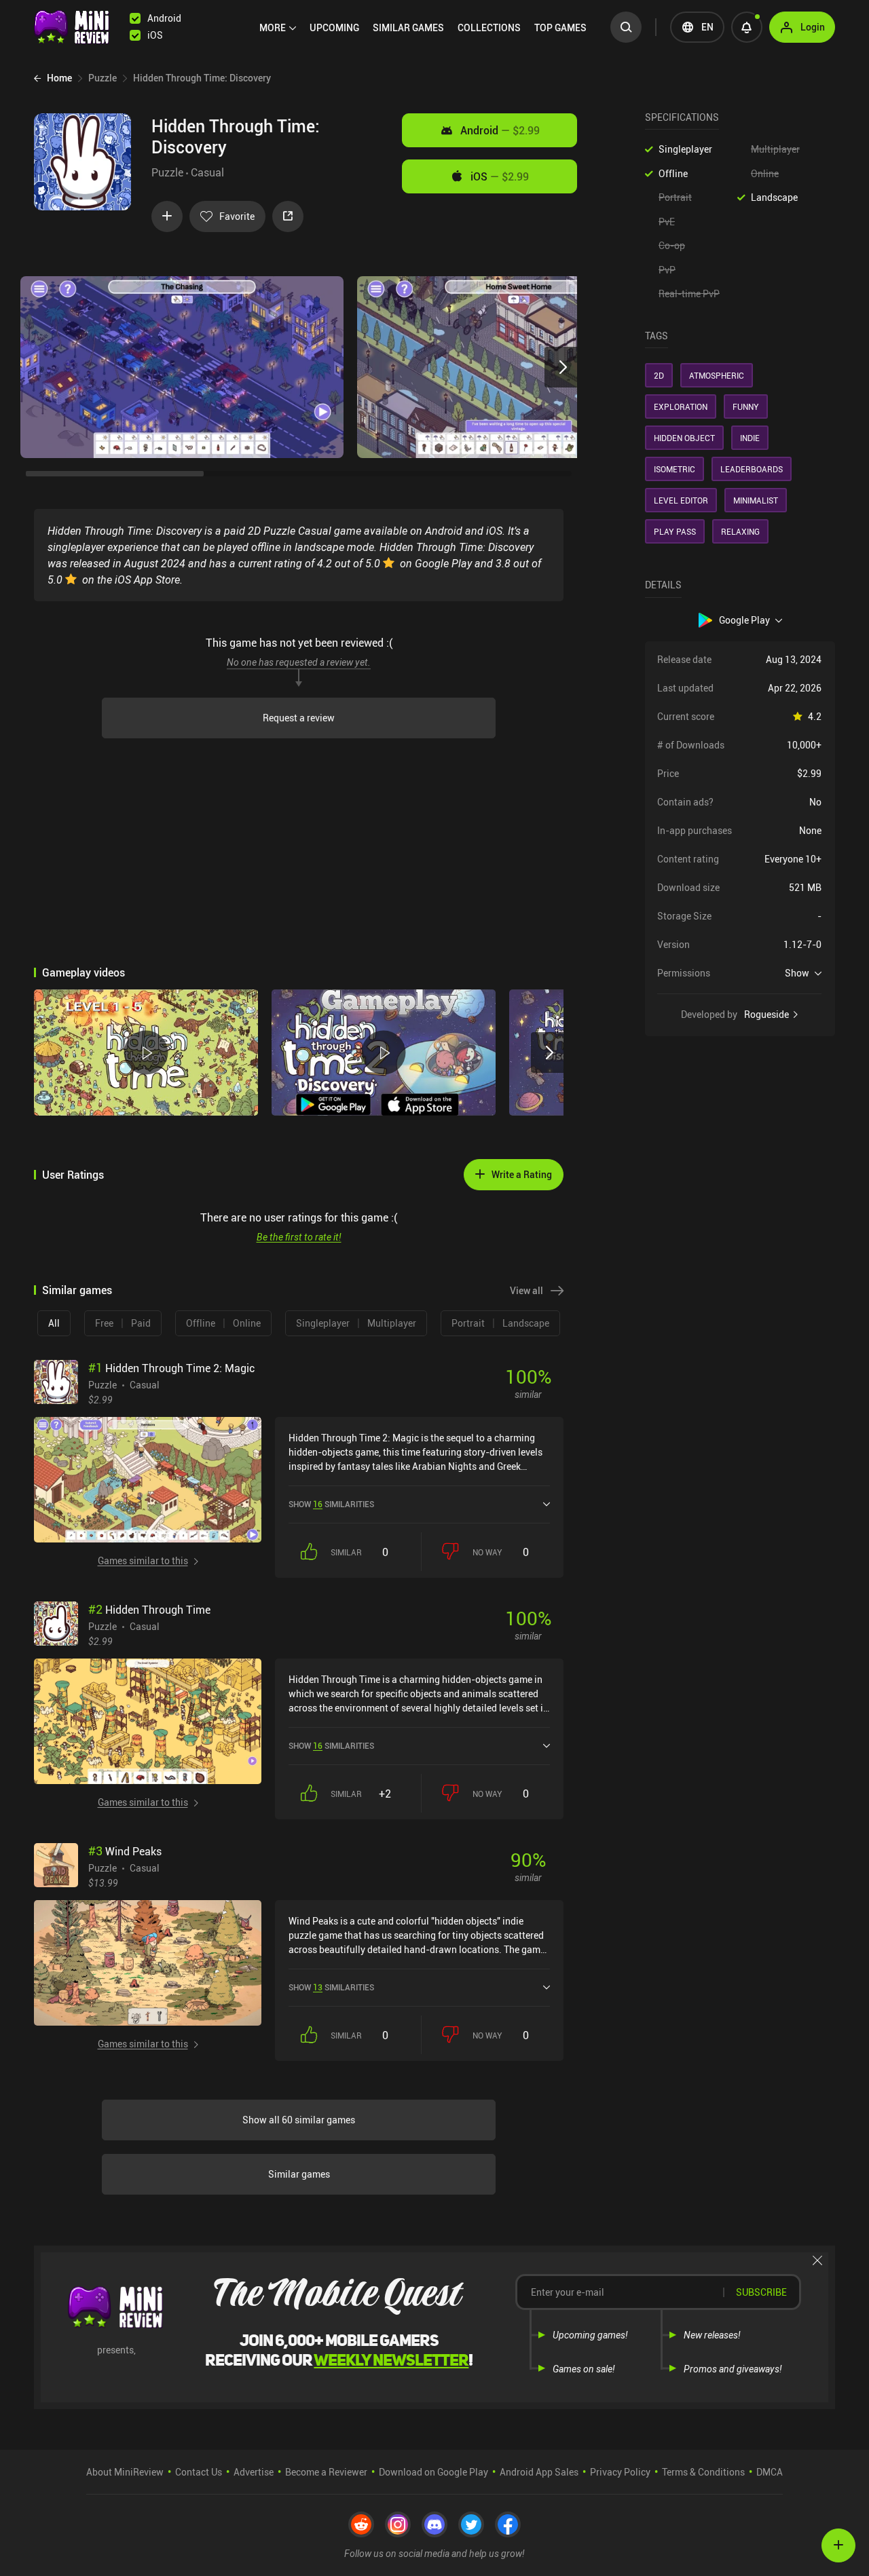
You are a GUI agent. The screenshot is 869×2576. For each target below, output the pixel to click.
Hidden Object (684, 438)
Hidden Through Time (149, 1610)
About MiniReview (125, 2472)
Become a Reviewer (326, 2472)
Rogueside (766, 1015)
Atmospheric (717, 375)
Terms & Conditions (703, 2472)
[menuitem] (278, 28)
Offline (673, 173)
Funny (746, 406)
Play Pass (675, 531)
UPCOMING (334, 27)
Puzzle (167, 172)
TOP (560, 27)
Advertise (254, 2472)
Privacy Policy (620, 2472)
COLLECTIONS (489, 27)
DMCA (770, 2472)
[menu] (426, 27)
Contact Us (199, 2472)
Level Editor (681, 500)
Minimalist (756, 500)
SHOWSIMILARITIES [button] (331, 1504)
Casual (207, 172)
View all (526, 1290)
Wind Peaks (125, 1851)
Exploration (681, 406)
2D (659, 375)
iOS (500, 176)
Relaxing (740, 531)
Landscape (774, 197)
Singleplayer (685, 149)
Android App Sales (539, 2472)
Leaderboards (752, 469)
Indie (750, 438)
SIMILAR (408, 27)
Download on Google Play (433, 2472)
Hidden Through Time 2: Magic (171, 1368)
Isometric (674, 469)
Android (500, 130)
